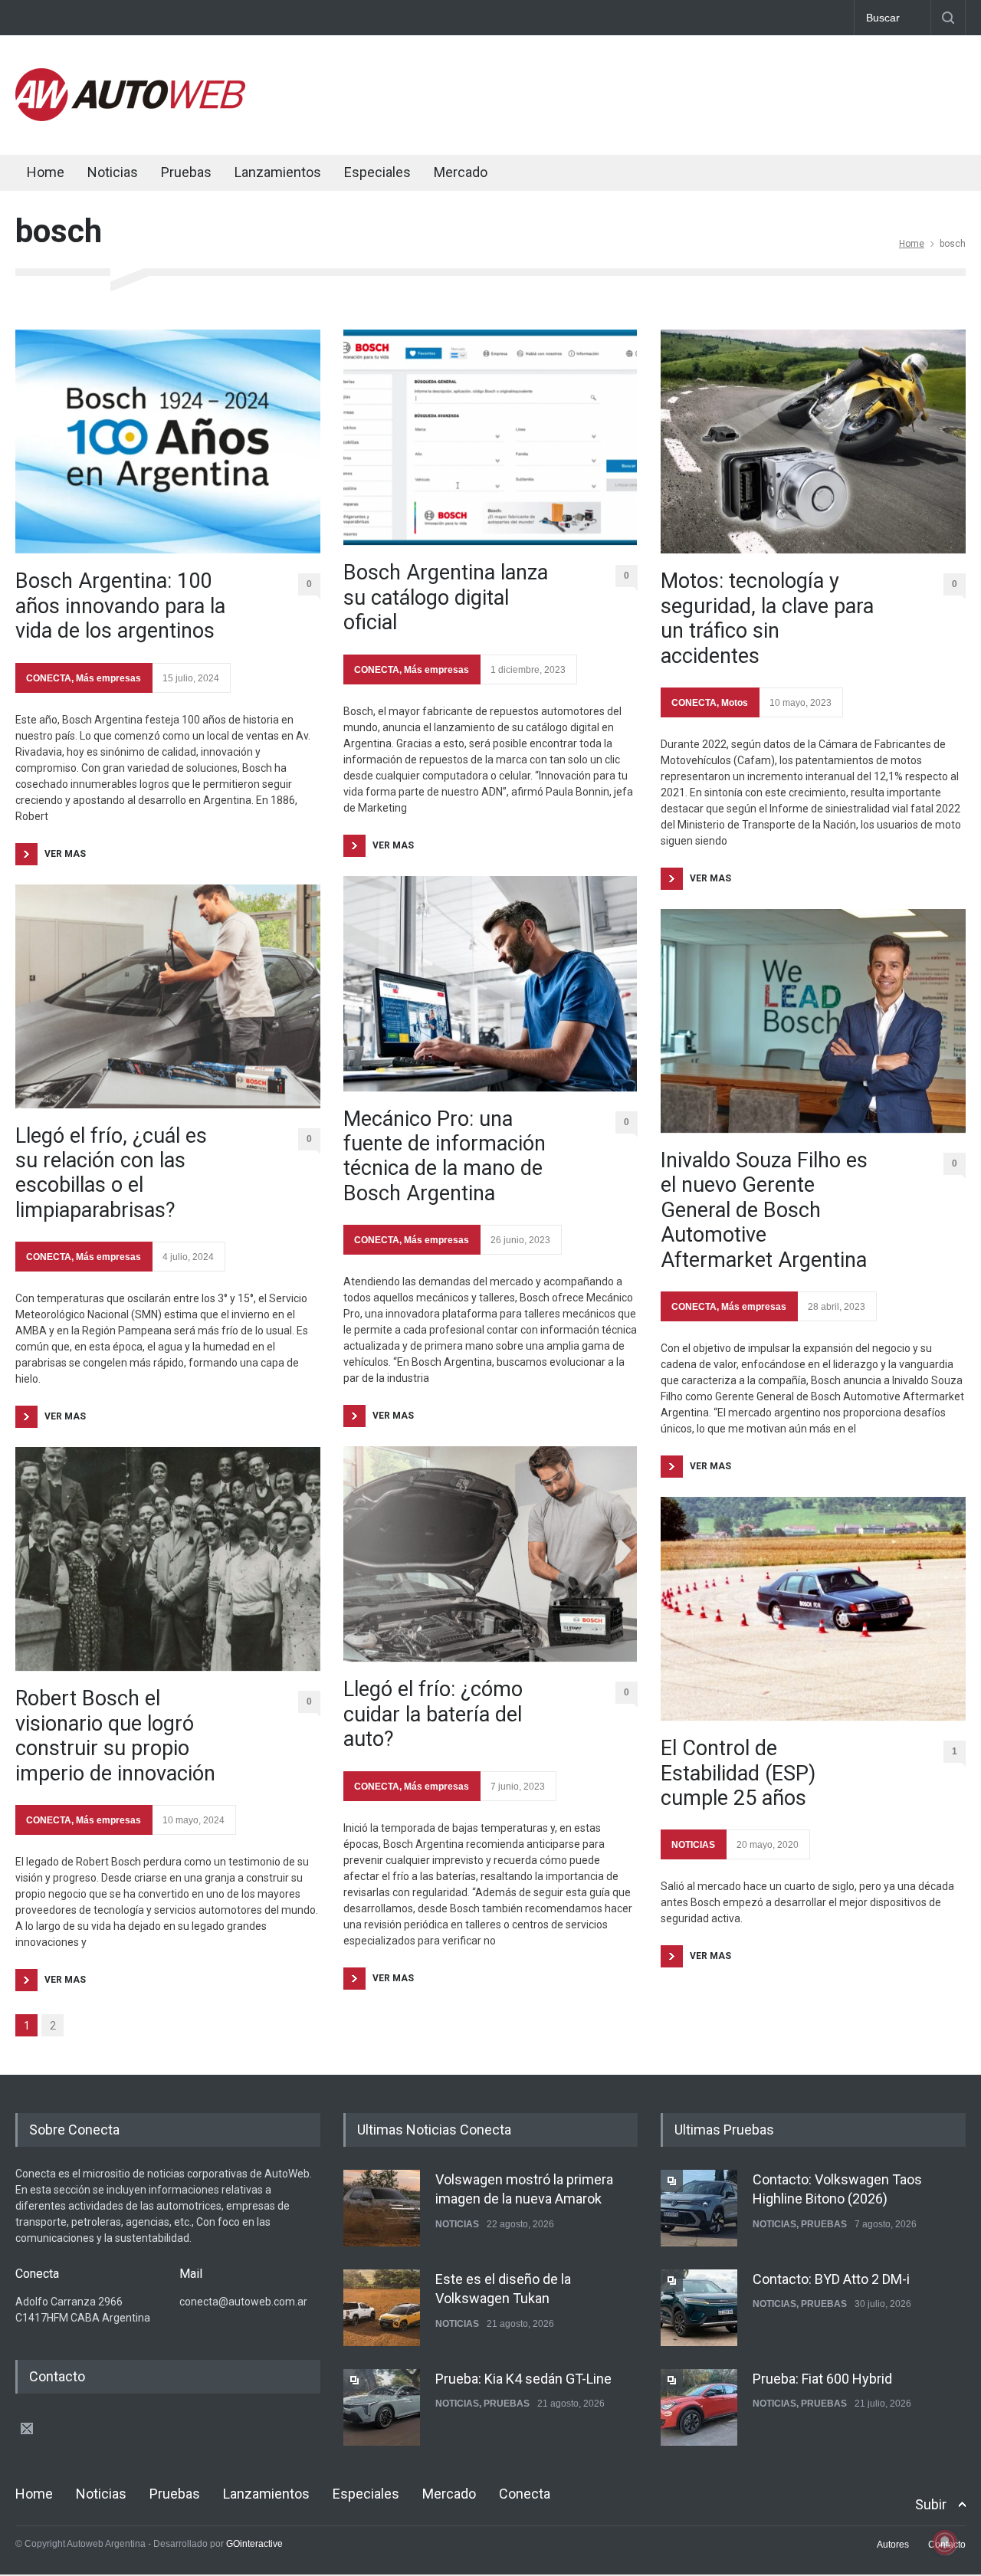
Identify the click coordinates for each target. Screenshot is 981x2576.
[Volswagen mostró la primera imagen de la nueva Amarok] (382, 2208)
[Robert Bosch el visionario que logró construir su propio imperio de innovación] (168, 1559)
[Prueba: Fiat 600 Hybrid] (699, 2407)
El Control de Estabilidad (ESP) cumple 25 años (738, 1773)
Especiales (377, 172)
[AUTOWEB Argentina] (130, 117)
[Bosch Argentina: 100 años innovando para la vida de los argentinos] (168, 441)
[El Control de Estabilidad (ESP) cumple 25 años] (813, 1609)
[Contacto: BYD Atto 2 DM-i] (699, 2308)
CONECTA (49, 678)
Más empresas (108, 678)
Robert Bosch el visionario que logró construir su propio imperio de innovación (115, 1736)
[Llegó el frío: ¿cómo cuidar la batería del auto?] (490, 1554)
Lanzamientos (278, 172)
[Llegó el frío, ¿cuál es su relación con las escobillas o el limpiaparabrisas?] (168, 996)
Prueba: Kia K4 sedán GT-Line (523, 2379)
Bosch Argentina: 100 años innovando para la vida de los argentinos (120, 606)
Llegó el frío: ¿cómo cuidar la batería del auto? (433, 1714)
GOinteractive (254, 2544)
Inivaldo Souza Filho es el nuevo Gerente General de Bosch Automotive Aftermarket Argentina (764, 1210)
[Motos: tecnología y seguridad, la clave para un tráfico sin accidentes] (813, 441)
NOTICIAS (693, 1845)
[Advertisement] (687, 92)
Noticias (113, 172)
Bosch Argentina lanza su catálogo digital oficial (446, 597)
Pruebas (186, 172)
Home (46, 172)
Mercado (461, 172)
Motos (735, 703)
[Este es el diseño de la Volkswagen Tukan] (382, 2308)
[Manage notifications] (945, 2542)
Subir (931, 2504)
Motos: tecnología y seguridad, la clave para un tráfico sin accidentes (767, 618)
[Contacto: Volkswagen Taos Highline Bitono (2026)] (699, 2208)
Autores (893, 2545)
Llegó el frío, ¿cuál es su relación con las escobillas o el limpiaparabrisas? (111, 1173)
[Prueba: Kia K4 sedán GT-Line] (382, 2407)
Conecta (553, 174)
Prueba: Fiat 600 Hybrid (822, 2379)
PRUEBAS (507, 2404)
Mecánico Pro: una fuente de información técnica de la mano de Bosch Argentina (445, 1156)
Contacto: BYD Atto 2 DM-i (831, 2279)
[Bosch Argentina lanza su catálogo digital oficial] (490, 437)
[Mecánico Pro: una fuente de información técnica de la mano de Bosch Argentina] (490, 984)
